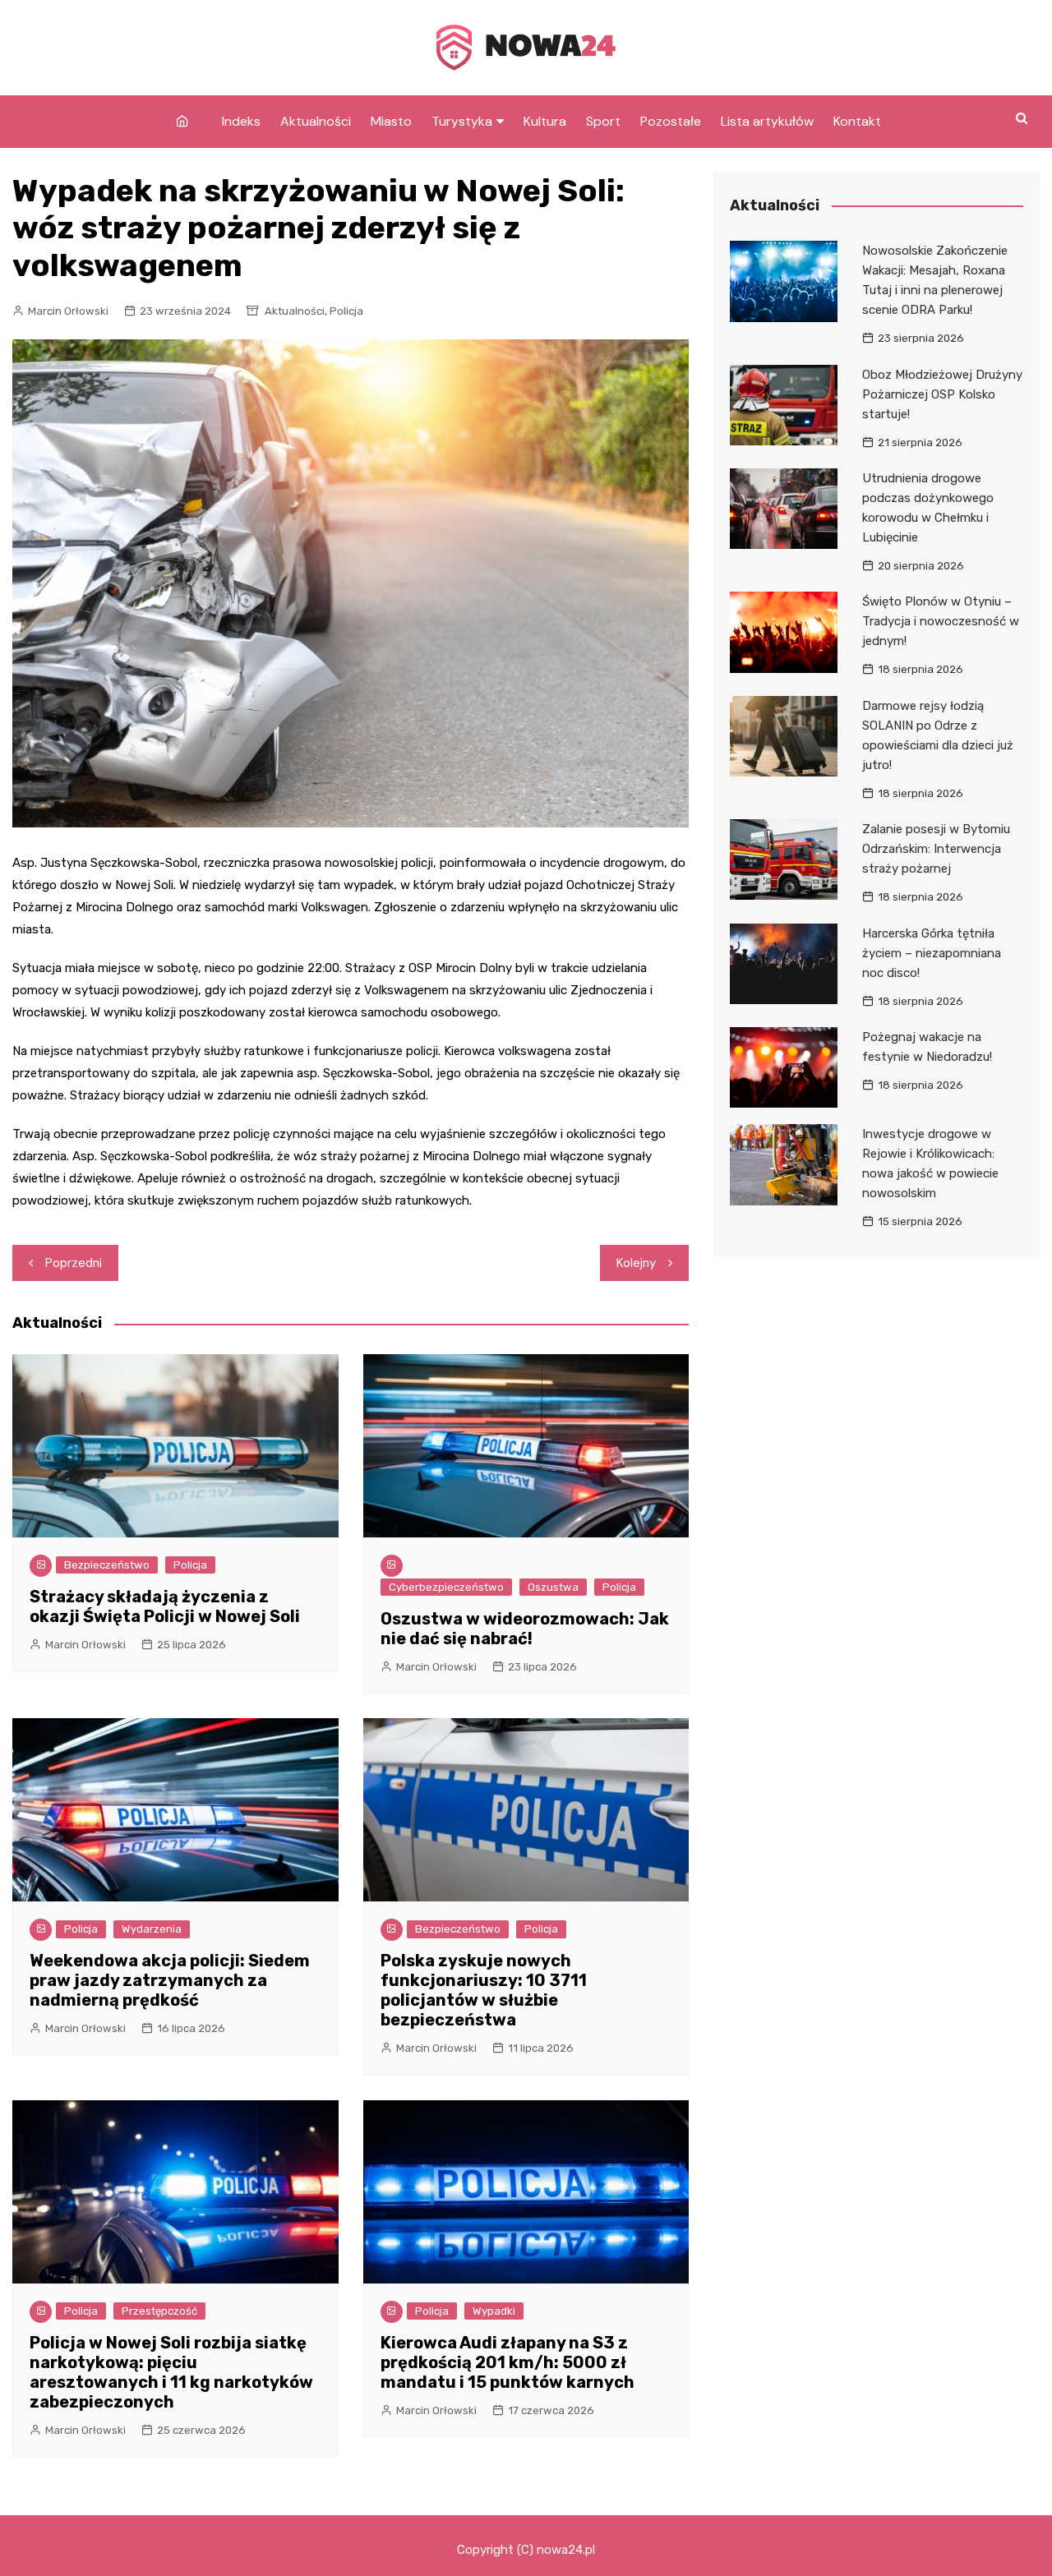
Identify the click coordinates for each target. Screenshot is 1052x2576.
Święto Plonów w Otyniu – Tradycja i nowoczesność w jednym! (941, 621)
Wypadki (494, 2311)
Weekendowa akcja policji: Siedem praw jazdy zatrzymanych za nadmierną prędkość (170, 1980)
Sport (603, 121)
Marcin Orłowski (68, 311)
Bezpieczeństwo (107, 1565)
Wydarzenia (152, 1929)
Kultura (545, 121)
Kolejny (636, 1263)
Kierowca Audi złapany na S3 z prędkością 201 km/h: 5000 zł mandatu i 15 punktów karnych (508, 2362)
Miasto (391, 121)
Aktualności (316, 121)
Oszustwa (553, 1587)
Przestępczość (159, 2311)
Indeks (241, 121)
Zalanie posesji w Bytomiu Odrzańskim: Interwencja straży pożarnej (936, 849)
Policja (346, 311)
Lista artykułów (767, 121)
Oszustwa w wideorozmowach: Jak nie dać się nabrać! (525, 1629)
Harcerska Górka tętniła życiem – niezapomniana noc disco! (932, 953)
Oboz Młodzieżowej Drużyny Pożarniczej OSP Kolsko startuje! (942, 394)
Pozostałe (671, 121)
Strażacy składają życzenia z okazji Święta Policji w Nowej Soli (165, 1606)
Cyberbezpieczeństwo (446, 1587)
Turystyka (462, 121)
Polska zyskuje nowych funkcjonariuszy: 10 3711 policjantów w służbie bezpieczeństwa (484, 1990)
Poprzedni (74, 1263)
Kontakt (857, 121)
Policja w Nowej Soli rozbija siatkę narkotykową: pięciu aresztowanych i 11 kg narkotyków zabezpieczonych (171, 2372)
